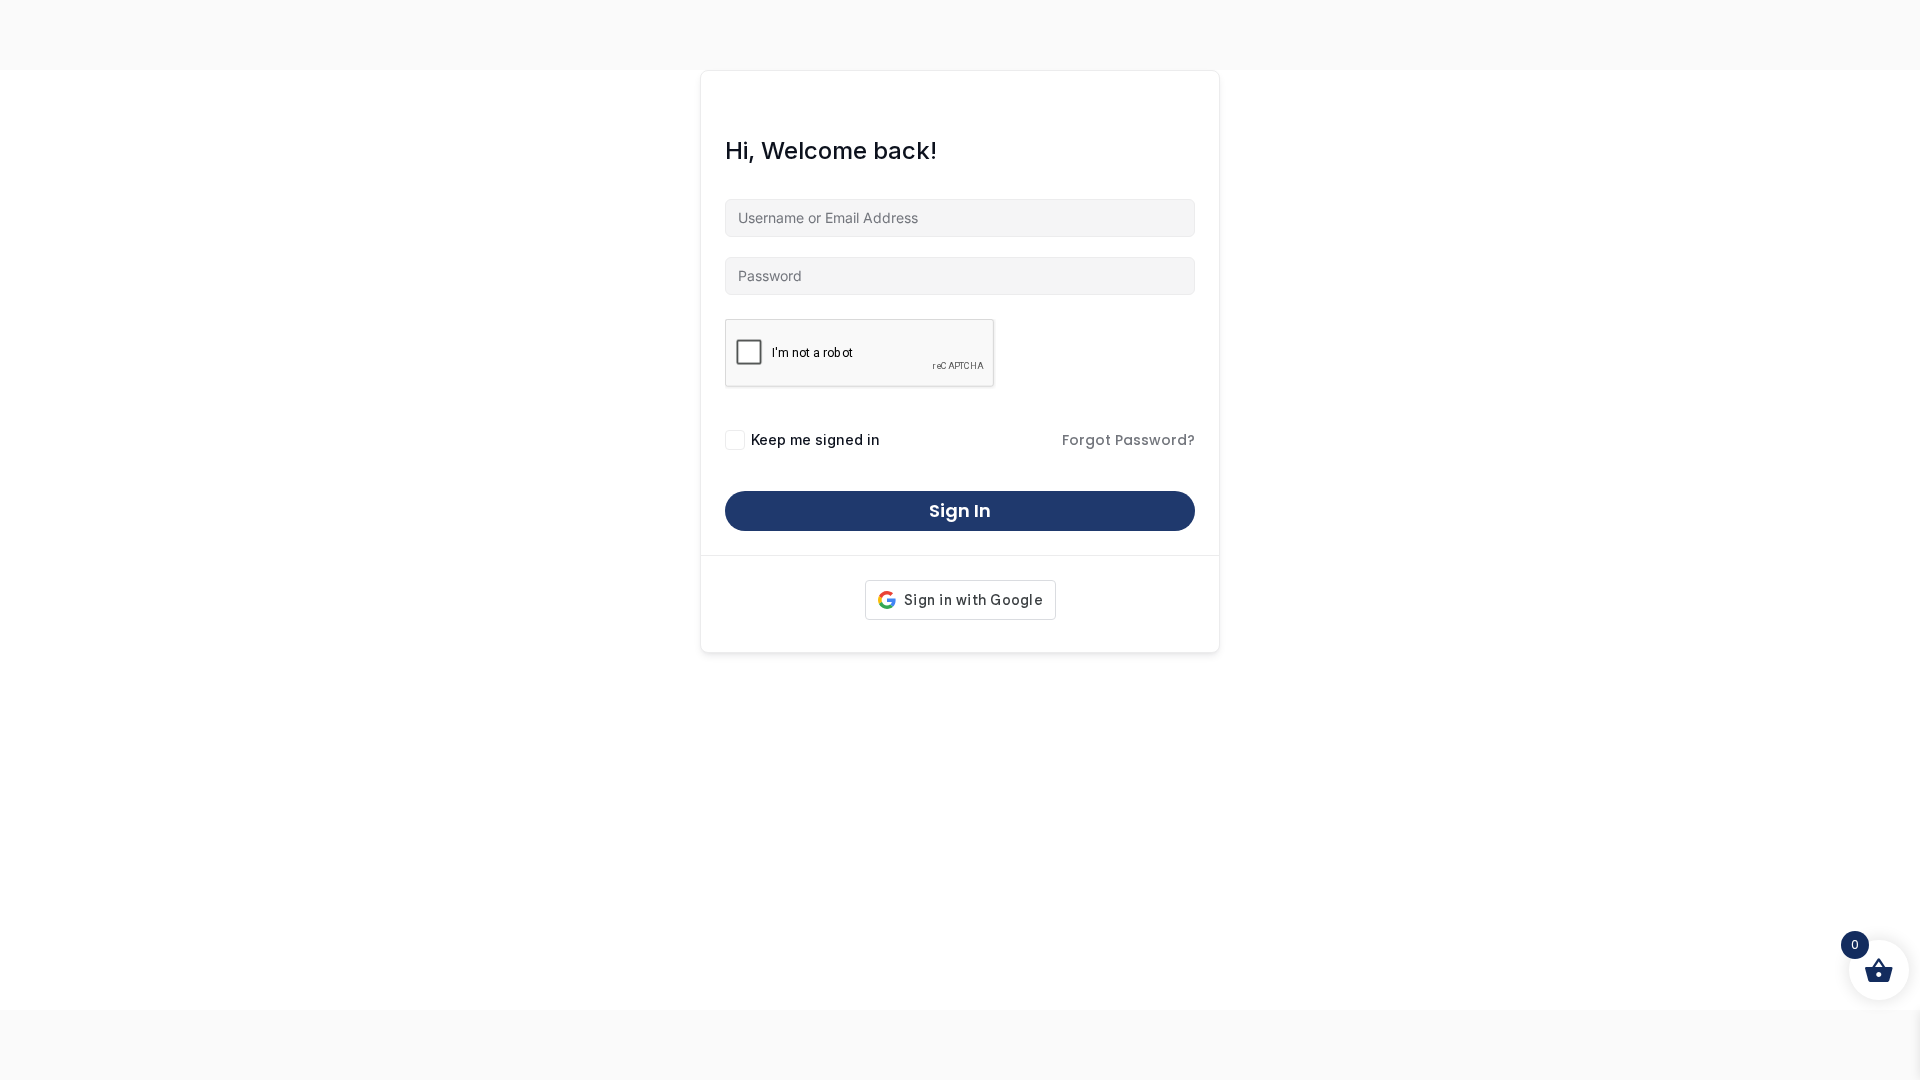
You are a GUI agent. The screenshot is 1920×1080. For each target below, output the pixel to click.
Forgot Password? (1128, 440)
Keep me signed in (815, 439)
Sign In (960, 510)
